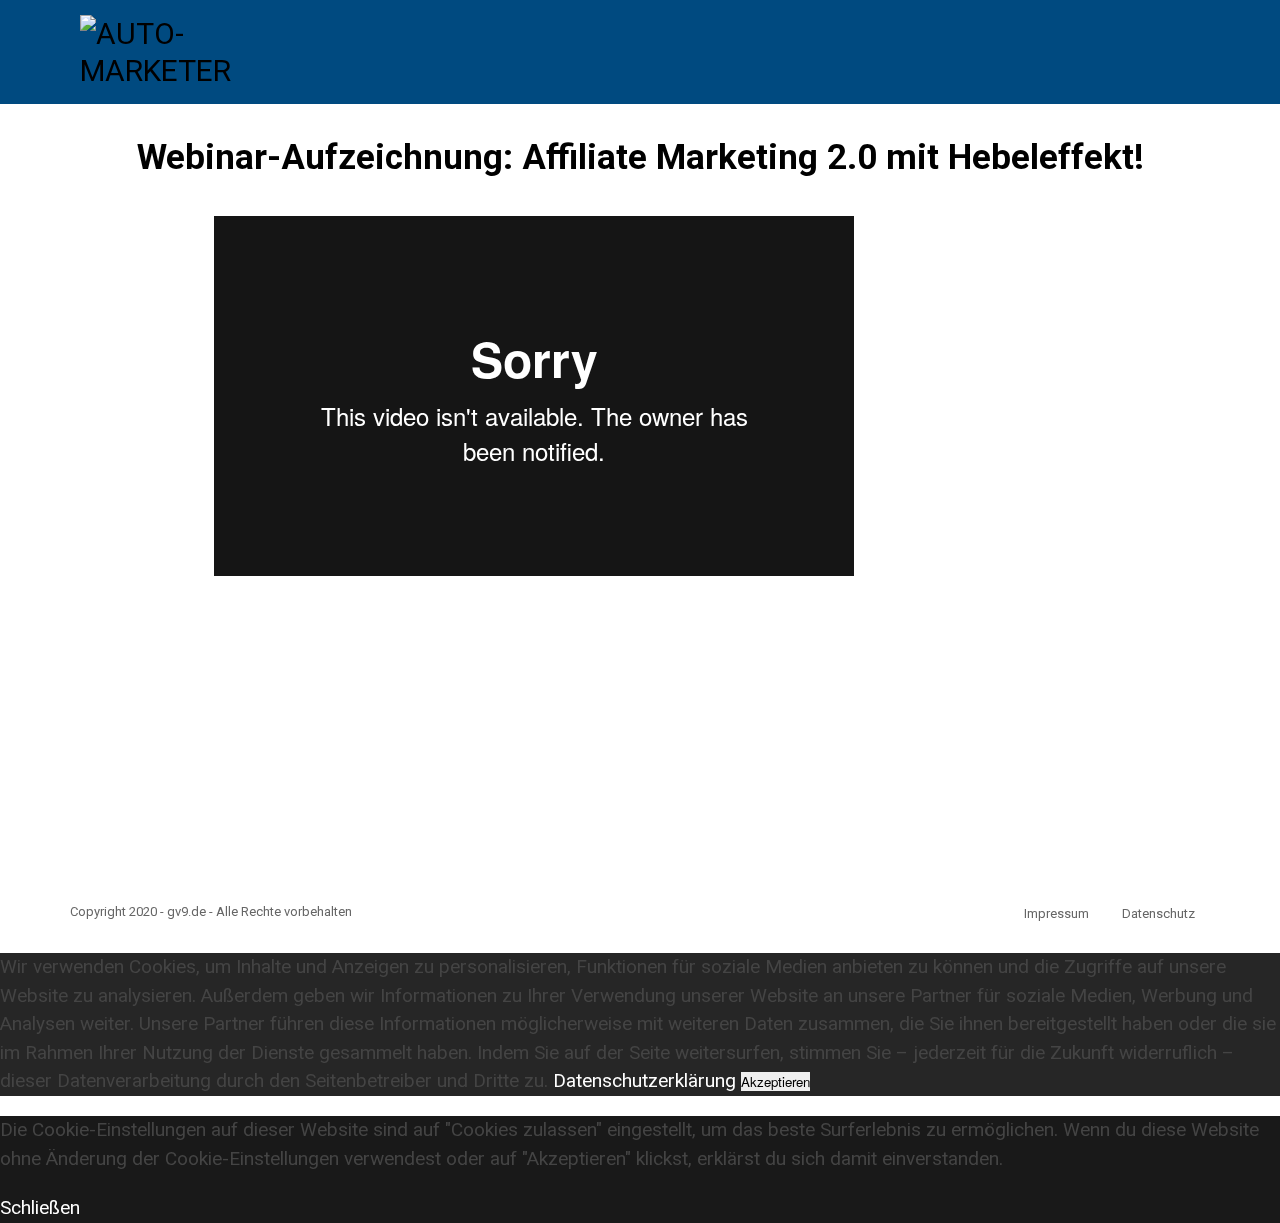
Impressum (1056, 913)
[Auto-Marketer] (180, 49)
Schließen (40, 1207)
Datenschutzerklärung (644, 1080)
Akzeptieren (775, 1081)
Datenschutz (1158, 913)
